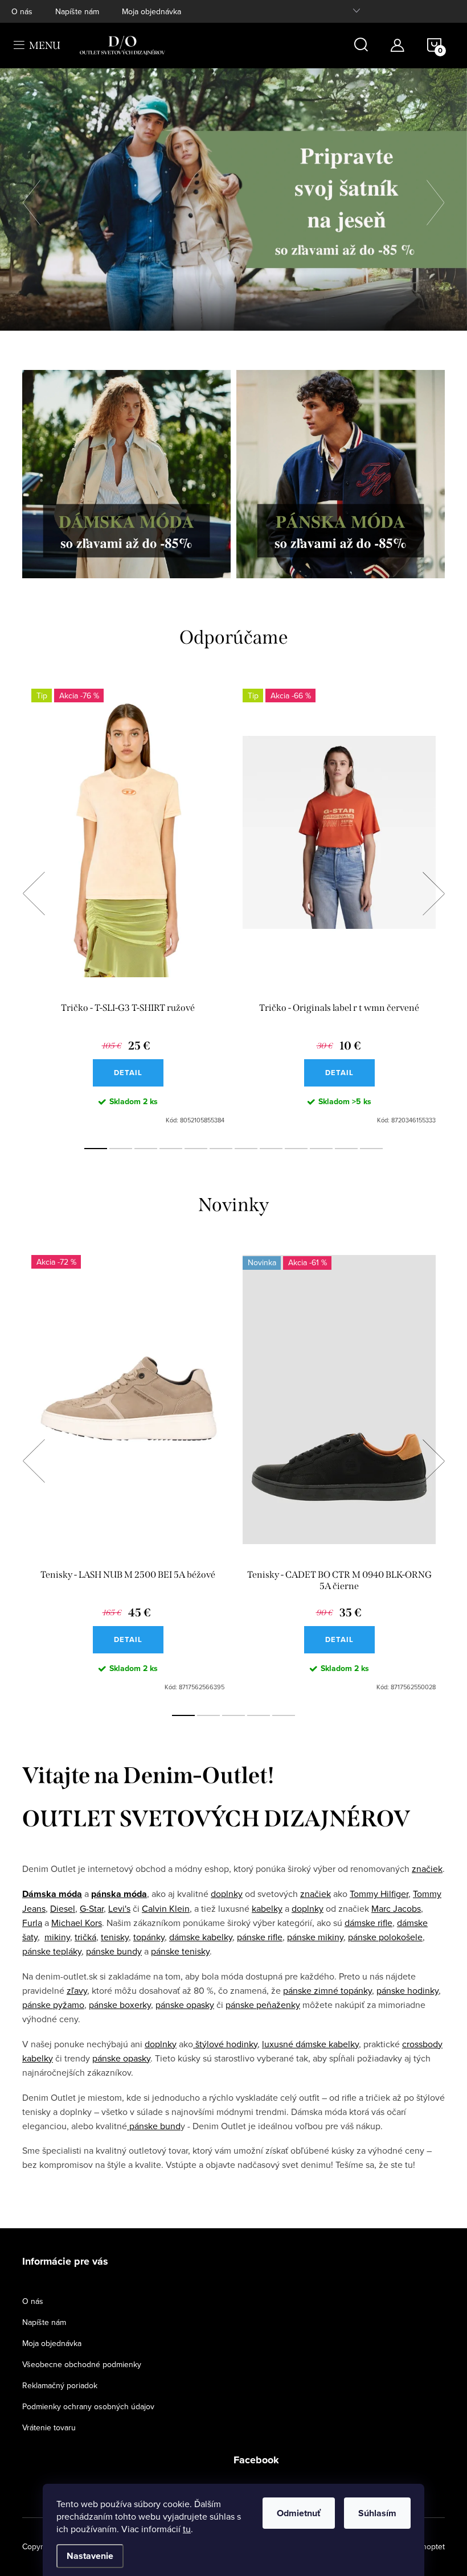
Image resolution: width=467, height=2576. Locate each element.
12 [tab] (371, 1149)
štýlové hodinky (225, 2044)
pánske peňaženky (263, 2005)
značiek (427, 1869)
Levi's (119, 1908)
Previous (34, 894)
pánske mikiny (315, 1937)
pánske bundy (114, 1951)
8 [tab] (271, 1149)
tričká (85, 1937)
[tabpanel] (128, 906)
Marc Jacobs (396, 1908)
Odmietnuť (299, 2513)
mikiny (57, 1937)
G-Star (92, 1908)
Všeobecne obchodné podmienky (82, 2364)
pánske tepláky (52, 1951)
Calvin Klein (166, 1908)
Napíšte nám (77, 11)
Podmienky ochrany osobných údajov (88, 2406)
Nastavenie (90, 2556)
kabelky (267, 1908)
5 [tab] (196, 1149)
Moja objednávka (151, 11)
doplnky (227, 1894)
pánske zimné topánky (327, 1990)
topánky (149, 1937)
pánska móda (119, 1894)
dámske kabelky (201, 1937)
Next (433, 894)
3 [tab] (146, 1149)
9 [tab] (296, 1149)
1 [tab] (96, 1149)
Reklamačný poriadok (60, 2385)
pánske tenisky (180, 1951)
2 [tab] (121, 1149)
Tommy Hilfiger (379, 1894)
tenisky (115, 1937)
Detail (128, 1073)
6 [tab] (221, 1149)
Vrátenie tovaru (49, 2427)
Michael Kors (77, 1923)
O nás (22, 11)
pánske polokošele (385, 1937)
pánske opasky (185, 2005)
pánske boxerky (120, 2005)
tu (187, 2529)
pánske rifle (260, 1937)
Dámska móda (52, 1894)
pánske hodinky (407, 1990)
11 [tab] (346, 1149)
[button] (37, 200)
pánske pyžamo (53, 2005)
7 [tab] (246, 1149)
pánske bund (154, 2126)
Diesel (63, 1908)
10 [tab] (321, 1149)
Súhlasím (377, 2513)
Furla (32, 1923)
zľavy (77, 1990)
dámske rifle (368, 1923)
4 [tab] (171, 1149)
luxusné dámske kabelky (310, 2044)
